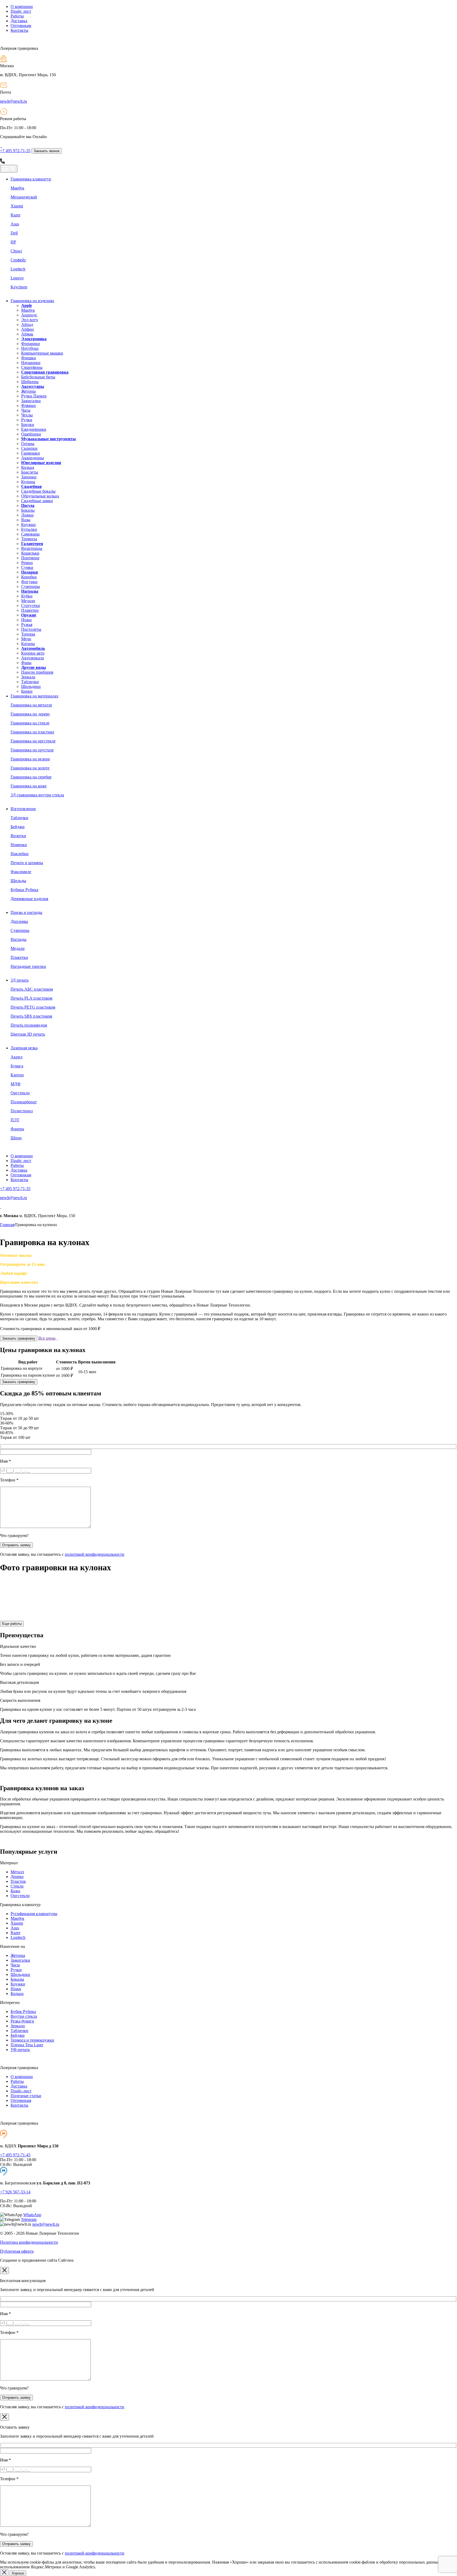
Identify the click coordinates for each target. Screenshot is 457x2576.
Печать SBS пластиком (31, 1016)
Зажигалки (31, 401)
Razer (15, 215)
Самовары (30, 534)
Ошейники (31, 434)
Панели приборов (37, 672)
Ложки (27, 515)
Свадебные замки (37, 501)
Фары (26, 663)
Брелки (28, 425)
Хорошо (18, 2573)
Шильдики (31, 686)
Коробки (29, 577)
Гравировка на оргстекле (33, 741)
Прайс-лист (21, 2091)
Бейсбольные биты (38, 377)
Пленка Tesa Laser (27, 2045)
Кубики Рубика (24, 890)
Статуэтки (31, 606)
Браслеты (30, 472)
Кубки (27, 596)
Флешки (29, 358)
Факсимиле (21, 872)
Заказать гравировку (19, 1338)
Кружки (28, 525)
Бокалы (28, 510)
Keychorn (19, 287)
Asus (15, 224)
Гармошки (31, 453)
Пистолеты (31, 629)
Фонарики (31, 344)
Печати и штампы (27, 863)
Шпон (16, 1138)
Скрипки (29, 448)
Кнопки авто (33, 653)
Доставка (19, 21)
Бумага (17, 1066)
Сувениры (31, 586)
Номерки (19, 845)
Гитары (28, 444)
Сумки (27, 567)
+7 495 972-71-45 (15, 2155)
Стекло (17, 1886)
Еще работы (12, 1624)
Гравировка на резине (30, 759)
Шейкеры (30, 382)
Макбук (17, 188)
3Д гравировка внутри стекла (37, 795)
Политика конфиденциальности (29, 2242)
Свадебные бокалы (38, 491)
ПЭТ (15, 1120)
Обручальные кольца (40, 496)
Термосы (29, 539)
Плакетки (30, 610)
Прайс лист (21, 11)
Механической (24, 197)
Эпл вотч (29, 320)
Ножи (26, 620)
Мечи (26, 639)
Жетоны (28, 391)
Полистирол (22, 1111)
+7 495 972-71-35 (15, 151)
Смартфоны (32, 367)
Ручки (27, 420)
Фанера (17, 1129)
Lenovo (17, 278)
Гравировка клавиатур (31, 179)
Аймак (27, 334)
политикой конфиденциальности (95, 1554)
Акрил (17, 1057)
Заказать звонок (47, 151)
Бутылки (29, 529)
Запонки (29, 477)
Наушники (31, 363)
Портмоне (30, 558)
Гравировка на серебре (31, 777)
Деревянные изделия (29, 899)
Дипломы (19, 921)
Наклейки (20, 854)
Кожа (15, 1891)
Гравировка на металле (31, 705)
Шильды (18, 881)
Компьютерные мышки (42, 353)
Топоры (28, 634)
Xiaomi (17, 206)
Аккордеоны (33, 458)
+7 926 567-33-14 (15, 2192)
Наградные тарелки (28, 966)
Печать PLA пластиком (31, 998)
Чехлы (27, 415)
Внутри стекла (24, 2016)
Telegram (29, 2219)
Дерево (17, 1877)
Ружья (27, 625)
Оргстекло (20, 1093)
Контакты (19, 30)
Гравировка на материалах (35, 696)
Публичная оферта (17, 2251)
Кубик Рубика (23, 2012)
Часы (26, 410)
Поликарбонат (24, 1102)
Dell (14, 233)
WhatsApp (32, 2215)
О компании (22, 6)
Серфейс (18, 260)
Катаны (28, 644)
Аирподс (29, 315)
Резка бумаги (22, 2021)
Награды (19, 939)
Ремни (27, 563)
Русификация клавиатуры (34, 1914)
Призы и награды (26, 912)
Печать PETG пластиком (33, 1007)
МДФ (16, 1084)
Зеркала (28, 677)
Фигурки (29, 582)
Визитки (18, 836)
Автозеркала (33, 658)
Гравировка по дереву (30, 714)
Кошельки (30, 553)
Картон (17, 1075)
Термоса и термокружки (32, 2040)
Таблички (30, 682)
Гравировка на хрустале (32, 750)
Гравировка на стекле (30, 723)
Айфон (28, 329)
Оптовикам (21, 26)
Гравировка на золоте (30, 768)
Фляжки (28, 405)
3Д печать (20, 980)
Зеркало (18, 2026)
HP (13, 242)
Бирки (27, 691)
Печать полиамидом (29, 1025)
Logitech (18, 269)
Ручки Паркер (34, 396)
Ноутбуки (30, 348)
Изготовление (23, 809)
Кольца (28, 467)
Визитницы (32, 548)
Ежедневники (34, 429)
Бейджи (18, 827)
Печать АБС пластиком (32, 989)
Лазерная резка (24, 1048)
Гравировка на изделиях (32, 301)
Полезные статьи (26, 2096)
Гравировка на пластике (32, 732)
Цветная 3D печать (28, 1034)
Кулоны (28, 482)
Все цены (47, 1338)
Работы (17, 16)
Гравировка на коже (29, 786)
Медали (28, 601)
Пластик (18, 1881)
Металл (17, 1872)
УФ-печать (20, 2050)
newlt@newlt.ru (13, 101)
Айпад (27, 325)
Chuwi (16, 251)
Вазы (26, 520)
